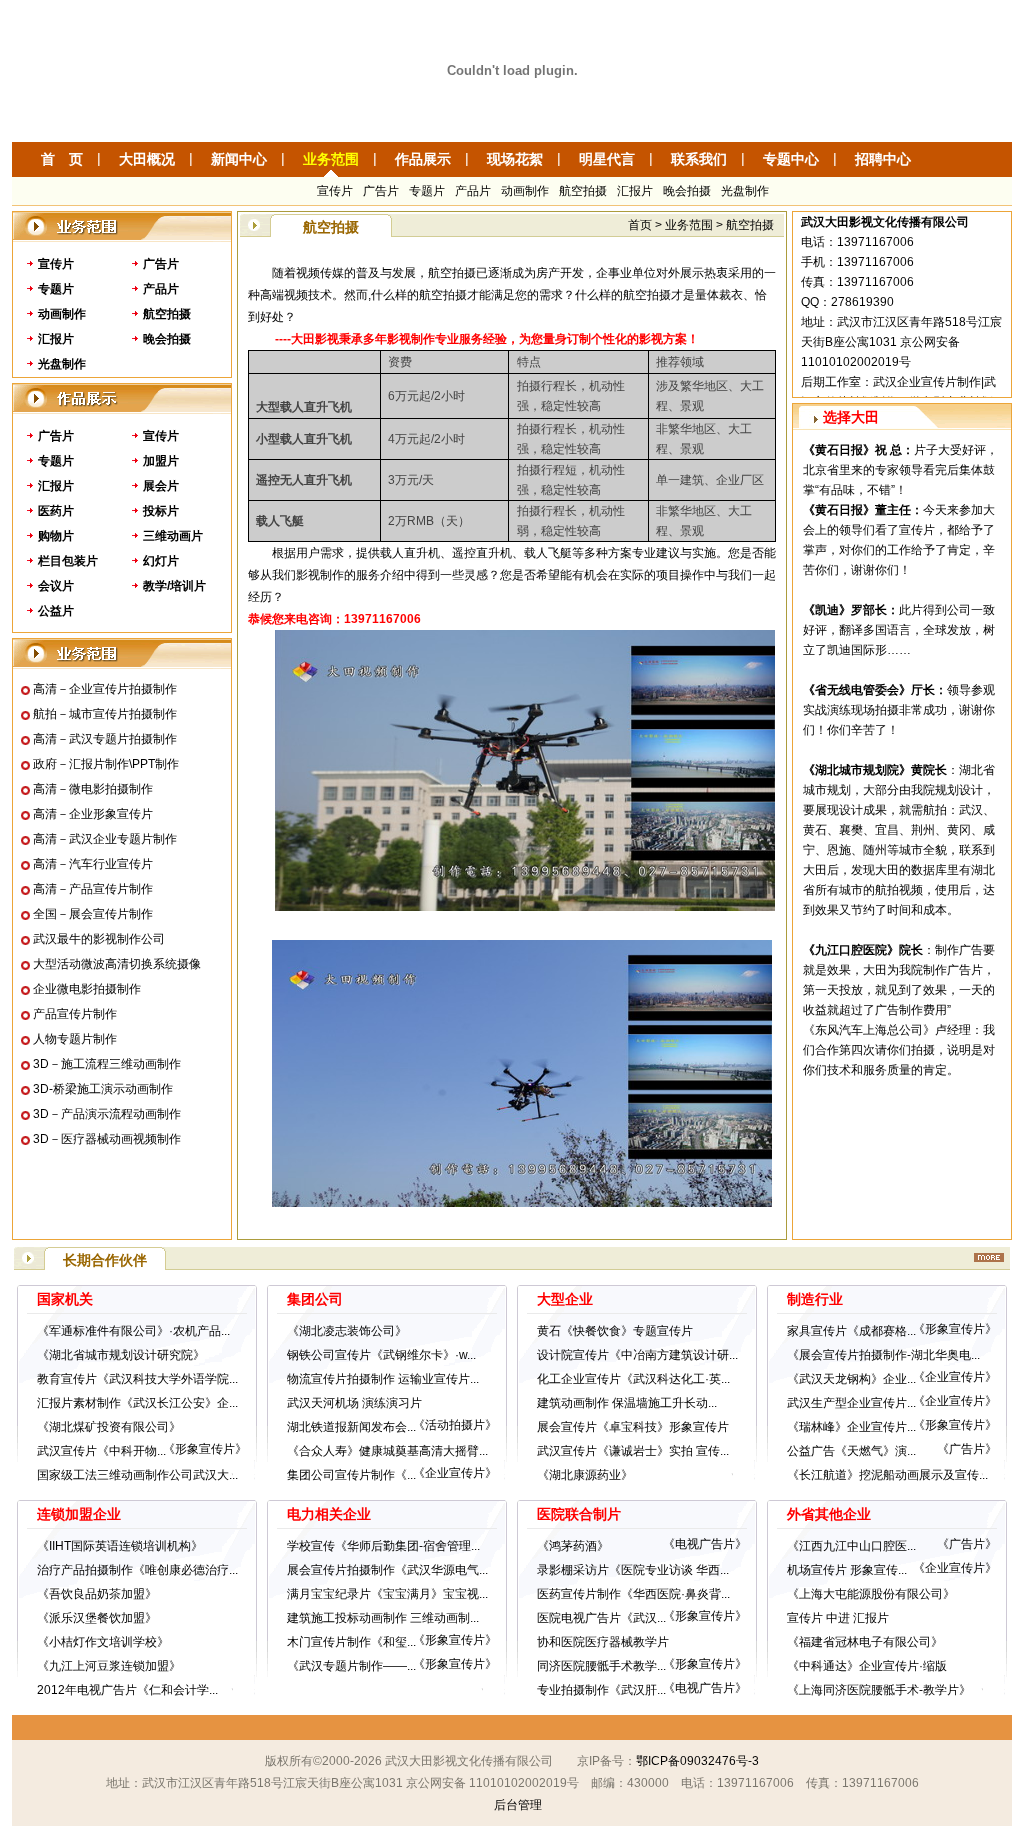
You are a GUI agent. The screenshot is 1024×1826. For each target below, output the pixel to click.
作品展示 (423, 159)
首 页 (62, 159)
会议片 (56, 586)
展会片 (161, 486)
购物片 (56, 536)
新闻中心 (239, 159)
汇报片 (635, 191)
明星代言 (607, 159)
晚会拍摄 (687, 191)
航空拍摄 (583, 191)
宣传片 (335, 191)
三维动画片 (173, 536)
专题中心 (791, 159)
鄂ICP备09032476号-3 (697, 1761)
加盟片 (161, 461)
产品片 (473, 191)
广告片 (381, 191)
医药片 (56, 511)
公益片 (56, 611)
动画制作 (525, 191)
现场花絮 (515, 159)
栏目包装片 (68, 561)
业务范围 (331, 159)
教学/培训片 (174, 586)
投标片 (161, 511)
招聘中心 (883, 159)
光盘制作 (745, 191)
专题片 (427, 191)
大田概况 (147, 159)
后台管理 (518, 1805)
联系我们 (699, 159)
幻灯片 (161, 561)
